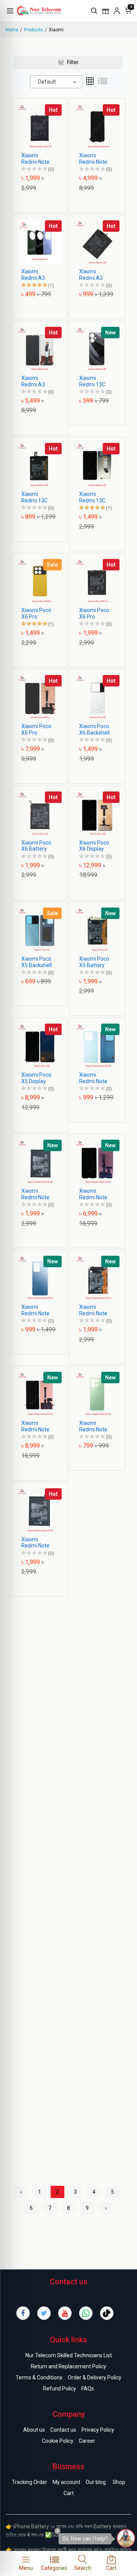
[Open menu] (10, 11)
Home (12, 30)
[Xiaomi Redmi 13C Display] (97, 465)
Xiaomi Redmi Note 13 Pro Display (35, 1426)
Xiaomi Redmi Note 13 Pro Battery (93, 1310)
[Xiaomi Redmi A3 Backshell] (40, 242)
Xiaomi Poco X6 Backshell (94, 729)
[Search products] (94, 11)
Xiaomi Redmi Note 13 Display (93, 1194)
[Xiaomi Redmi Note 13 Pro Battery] (97, 1278)
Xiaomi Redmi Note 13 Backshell (94, 1078)
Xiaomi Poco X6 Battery (36, 846)
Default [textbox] (47, 82)
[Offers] (105, 11)
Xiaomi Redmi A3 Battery (91, 275)
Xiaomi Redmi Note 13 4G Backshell (93, 1426)
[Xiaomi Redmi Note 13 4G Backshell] (97, 1394)
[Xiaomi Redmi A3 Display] (40, 348)
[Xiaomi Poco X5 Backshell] (40, 929)
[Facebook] (23, 2313)
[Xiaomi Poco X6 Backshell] (97, 697)
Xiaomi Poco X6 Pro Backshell (36, 614)
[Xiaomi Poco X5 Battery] (97, 929)
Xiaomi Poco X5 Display (36, 1078)
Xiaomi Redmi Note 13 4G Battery (38, 1543)
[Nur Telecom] (52, 10)
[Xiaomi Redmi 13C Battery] (40, 465)
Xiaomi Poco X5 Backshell (37, 962)
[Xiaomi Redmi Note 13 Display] (97, 1161)
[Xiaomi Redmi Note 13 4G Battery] (40, 1510)
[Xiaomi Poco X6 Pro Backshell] (40, 581)
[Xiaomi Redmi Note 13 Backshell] (97, 1045)
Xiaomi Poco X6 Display (94, 846)
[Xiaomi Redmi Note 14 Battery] (40, 126)
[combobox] (56, 82)
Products (33, 30)
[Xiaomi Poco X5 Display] (40, 1045)
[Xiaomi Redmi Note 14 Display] (97, 126)
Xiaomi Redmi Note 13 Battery (35, 1194)
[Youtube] (65, 2313)
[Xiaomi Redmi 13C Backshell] (97, 348)
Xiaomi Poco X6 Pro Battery (94, 614)
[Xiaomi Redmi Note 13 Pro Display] (40, 1394)
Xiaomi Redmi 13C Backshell (92, 381)
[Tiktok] (107, 2313)
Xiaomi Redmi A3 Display (33, 381)
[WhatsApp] (86, 2313)
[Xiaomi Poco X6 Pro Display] (40, 697)
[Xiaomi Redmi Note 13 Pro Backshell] (40, 1278)
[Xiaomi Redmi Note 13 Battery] (40, 1161)
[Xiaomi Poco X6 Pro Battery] (97, 581)
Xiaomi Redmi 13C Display (92, 497)
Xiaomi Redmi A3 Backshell (33, 275)
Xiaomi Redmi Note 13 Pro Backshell (35, 1310)
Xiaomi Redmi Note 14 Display (93, 159)
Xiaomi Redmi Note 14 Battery (35, 159)
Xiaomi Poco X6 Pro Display (36, 730)
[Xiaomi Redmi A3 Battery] (97, 242)
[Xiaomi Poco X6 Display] (97, 813)
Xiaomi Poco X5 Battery (94, 962)
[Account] (117, 11)
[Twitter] (44, 2313)
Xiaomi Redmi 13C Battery (34, 497)
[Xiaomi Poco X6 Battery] (40, 813)
